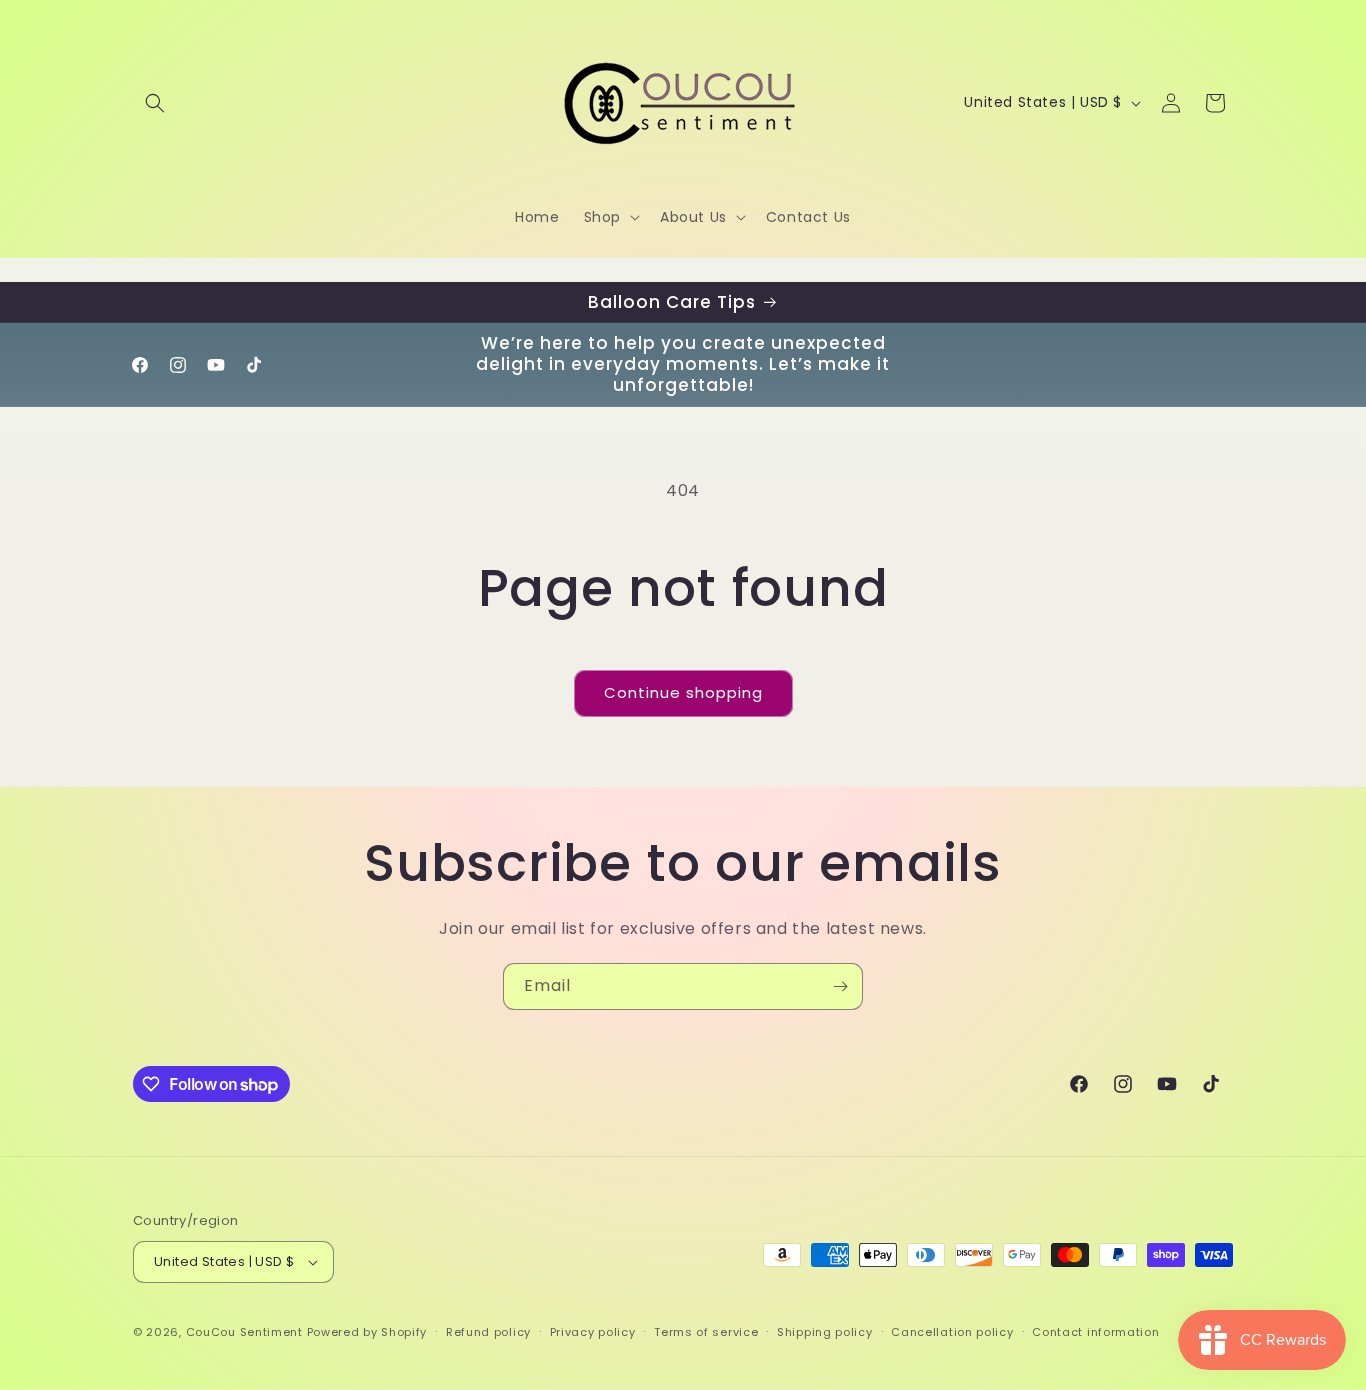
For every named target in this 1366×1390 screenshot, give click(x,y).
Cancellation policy (952, 1332)
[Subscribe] (840, 986)
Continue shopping (683, 692)
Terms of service (706, 1332)
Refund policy (488, 1332)
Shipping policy (825, 1332)
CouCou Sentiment (244, 1332)
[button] (155, 103)
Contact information (1095, 1332)
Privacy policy (593, 1332)
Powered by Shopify (367, 1332)
